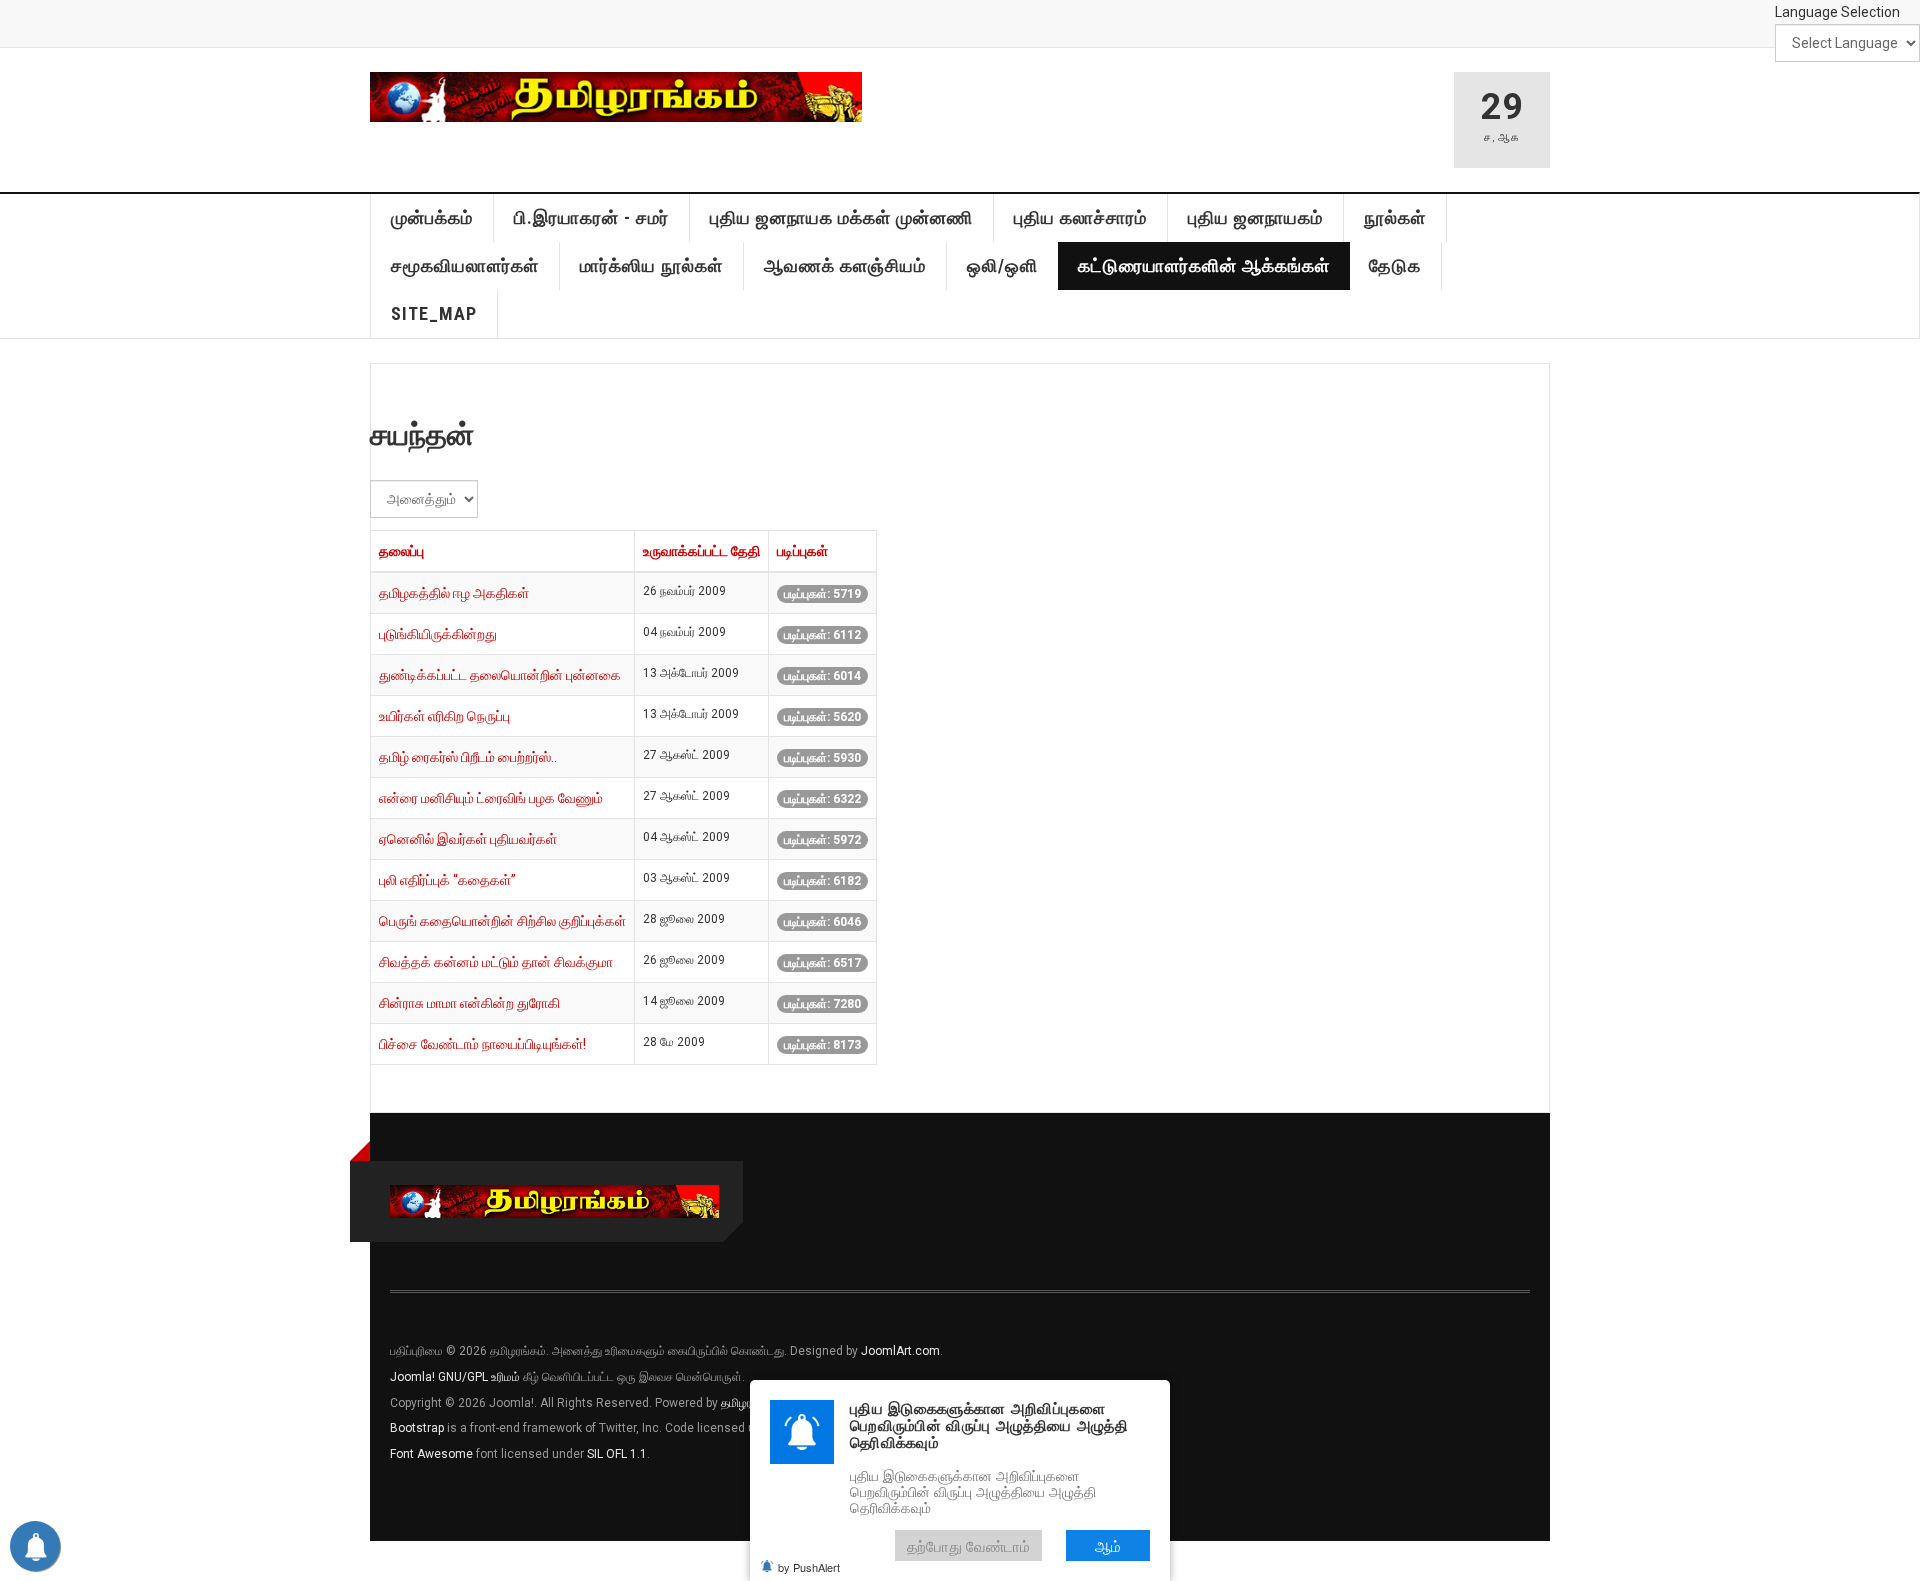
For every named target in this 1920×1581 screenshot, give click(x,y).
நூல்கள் (1395, 217)
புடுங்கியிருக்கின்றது (438, 634)
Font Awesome (431, 1454)
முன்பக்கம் (432, 217)
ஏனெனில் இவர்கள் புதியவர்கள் (468, 839)
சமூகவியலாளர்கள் (465, 265)
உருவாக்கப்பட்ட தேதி (701, 551)
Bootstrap (417, 1428)
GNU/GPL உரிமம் (479, 1377)
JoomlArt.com (900, 1351)
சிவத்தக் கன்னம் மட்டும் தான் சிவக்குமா (496, 962)
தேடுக (1395, 265)
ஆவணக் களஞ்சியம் (845, 265)
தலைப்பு (401, 551)
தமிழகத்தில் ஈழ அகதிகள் (454, 593)
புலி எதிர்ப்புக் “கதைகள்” (447, 880)
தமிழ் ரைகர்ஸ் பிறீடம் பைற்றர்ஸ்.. (468, 757)
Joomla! (412, 1377)
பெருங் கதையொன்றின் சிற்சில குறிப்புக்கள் (502, 921)
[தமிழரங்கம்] (616, 97)
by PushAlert (809, 1567)
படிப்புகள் (802, 551)
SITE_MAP (434, 313)
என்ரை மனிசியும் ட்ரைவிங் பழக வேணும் (491, 798)
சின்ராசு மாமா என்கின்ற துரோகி (469, 1003)
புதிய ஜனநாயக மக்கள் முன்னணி (841, 217)
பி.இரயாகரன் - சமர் (591, 217)
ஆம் (1108, 1545)
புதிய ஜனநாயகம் (1255, 217)
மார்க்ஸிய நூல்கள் (651, 265)
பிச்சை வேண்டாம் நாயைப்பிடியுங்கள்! (482, 1044)
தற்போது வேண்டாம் (968, 1545)
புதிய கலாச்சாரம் (1080, 217)
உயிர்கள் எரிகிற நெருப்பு (444, 716)
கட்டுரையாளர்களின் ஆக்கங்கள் (1204, 265)
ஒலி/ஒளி (1002, 265)
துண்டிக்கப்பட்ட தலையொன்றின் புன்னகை (500, 675)
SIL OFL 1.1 (617, 1454)
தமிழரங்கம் (749, 1403)
